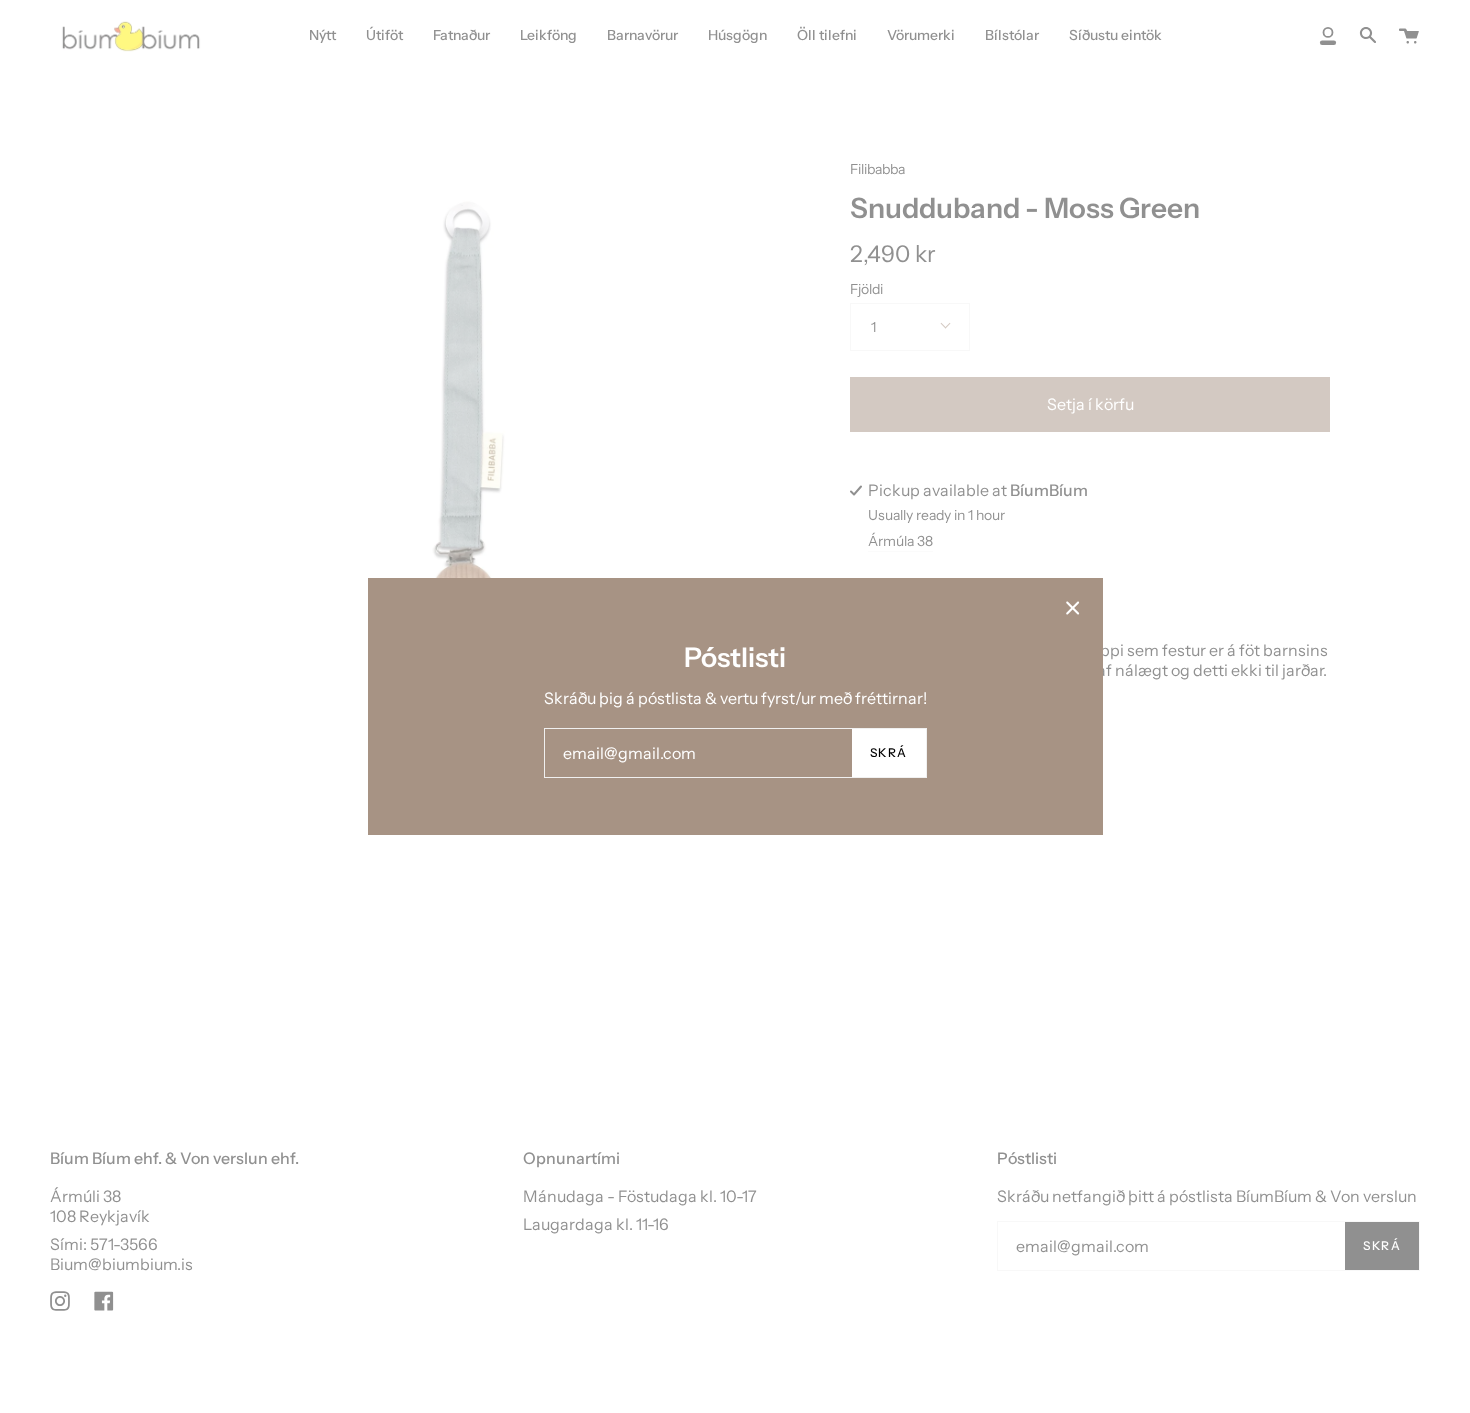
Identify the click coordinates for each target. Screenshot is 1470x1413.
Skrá (889, 752)
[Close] (1073, 608)
